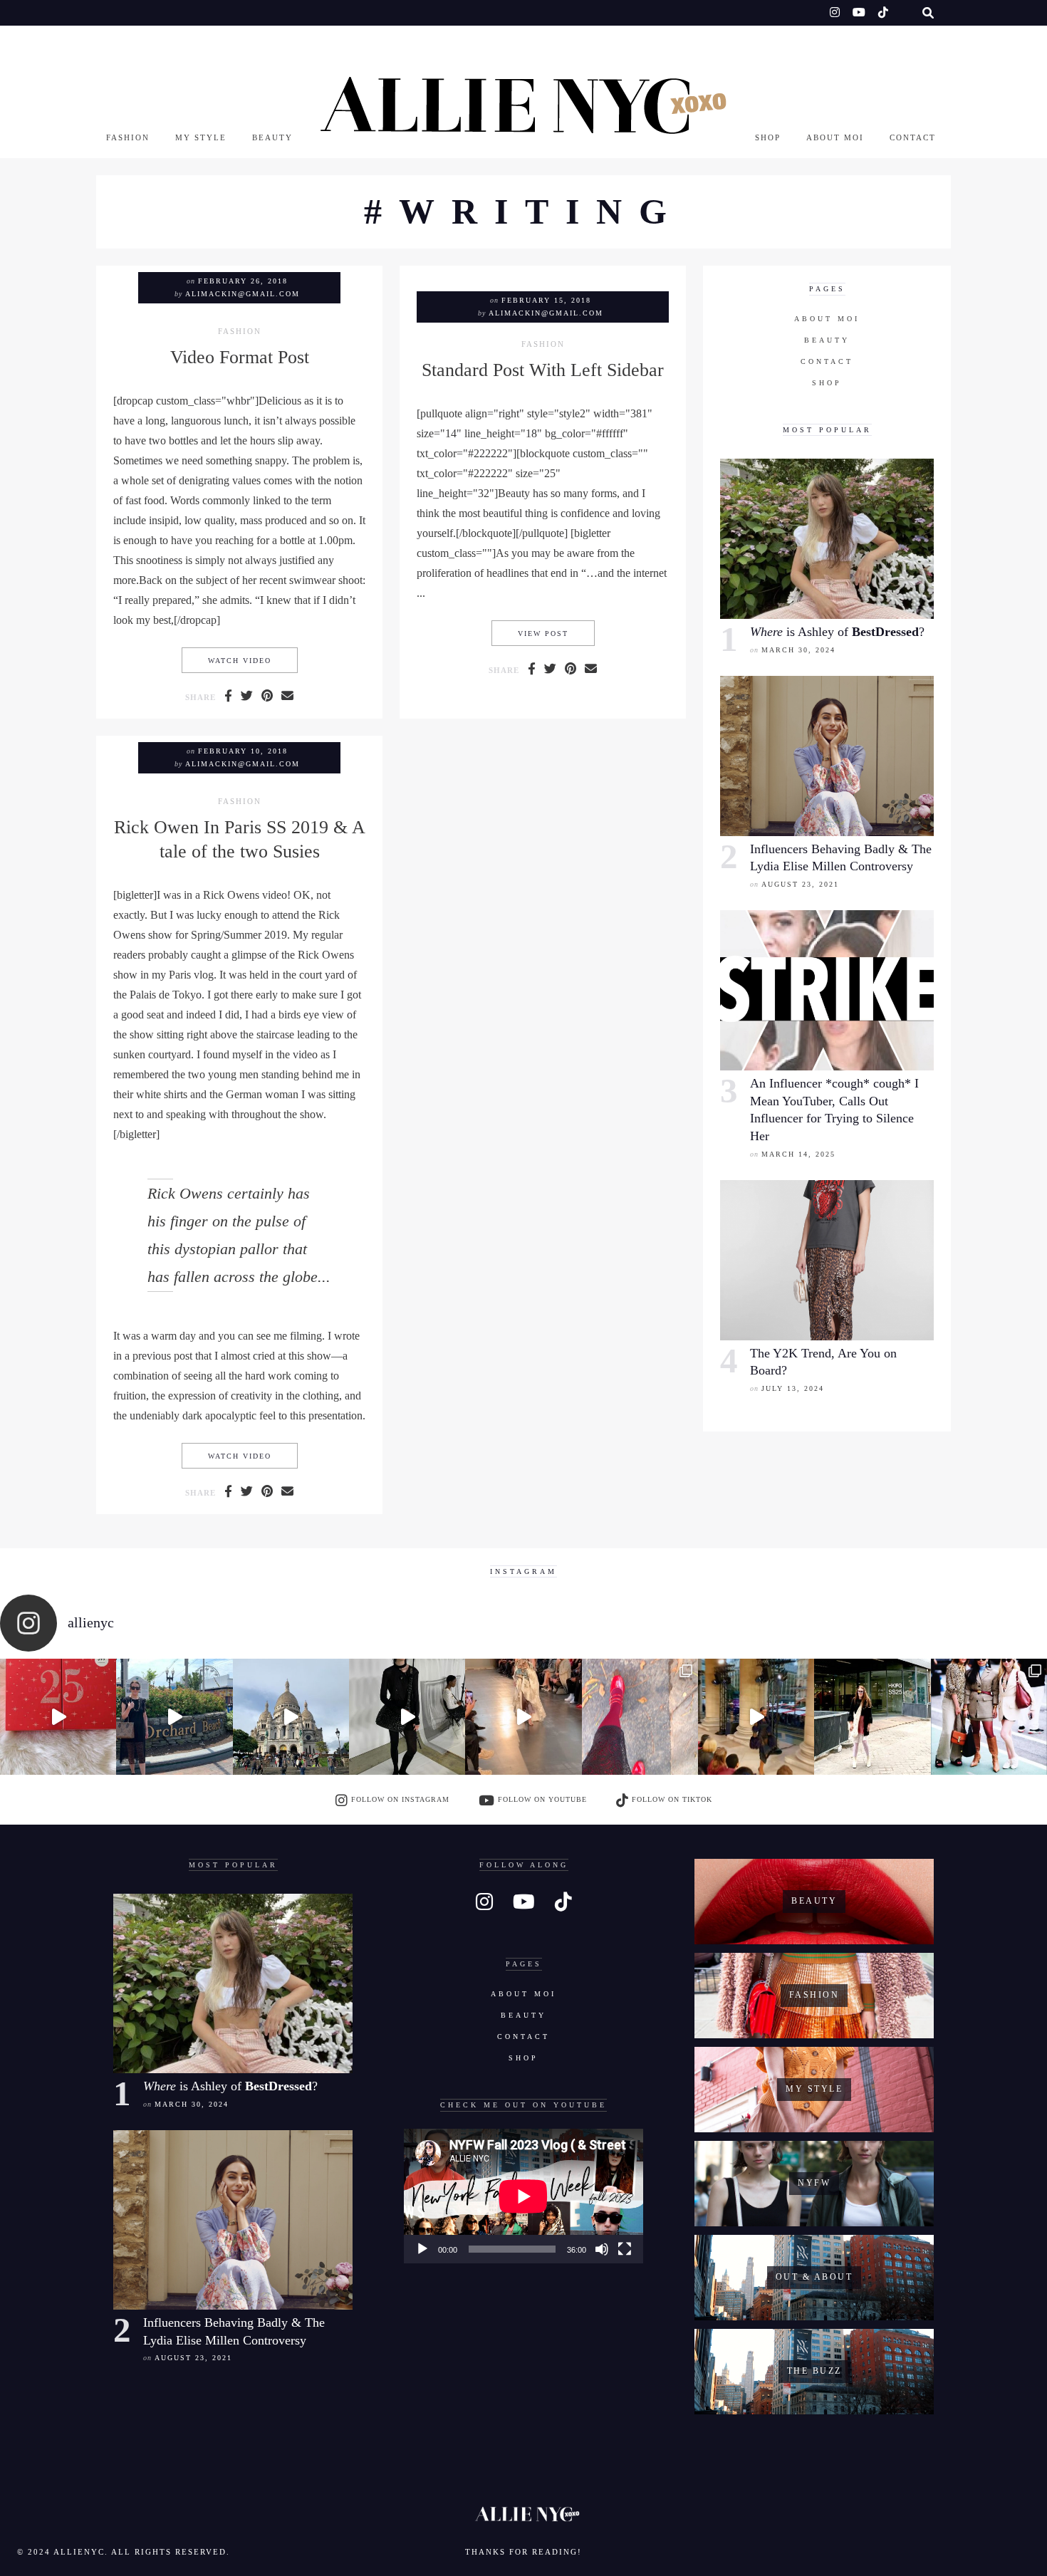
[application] (523, 2196)
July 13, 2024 (793, 1388)
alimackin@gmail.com (243, 294)
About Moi (835, 137)
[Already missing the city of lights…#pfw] (640, 1717)
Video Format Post (240, 357)
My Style (201, 137)
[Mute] (602, 2249)
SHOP (768, 137)
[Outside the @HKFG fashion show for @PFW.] (872, 1717)
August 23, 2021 (800, 884)
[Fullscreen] (625, 2249)
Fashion (128, 137)
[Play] (422, 2249)
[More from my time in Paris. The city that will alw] (291, 1717)
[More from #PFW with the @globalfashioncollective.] (523, 1717)
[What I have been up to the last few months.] (174, 1717)
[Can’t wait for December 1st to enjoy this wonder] (58, 1717)
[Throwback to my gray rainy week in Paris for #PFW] (407, 1717)
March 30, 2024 (798, 650)
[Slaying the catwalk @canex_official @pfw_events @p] (756, 1717)
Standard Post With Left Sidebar (543, 370)
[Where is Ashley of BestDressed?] (827, 539)
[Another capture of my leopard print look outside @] (989, 1717)
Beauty (272, 137)
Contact (913, 137)
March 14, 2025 (798, 1154)
